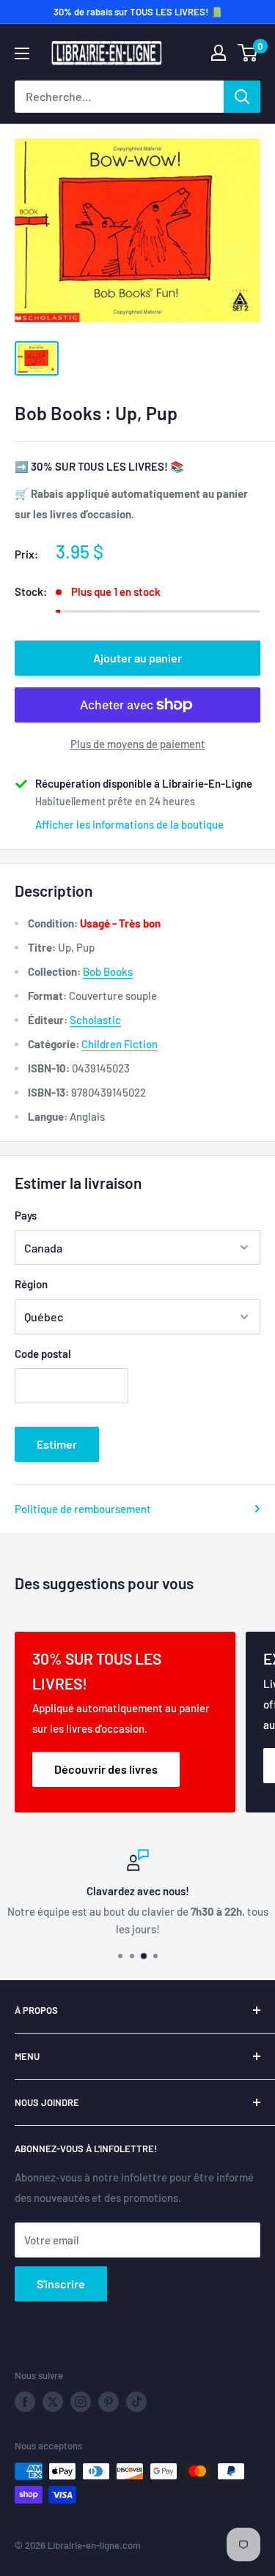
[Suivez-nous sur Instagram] (81, 2402)
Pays (26, 1215)
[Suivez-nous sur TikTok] (136, 2402)
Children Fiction (120, 1044)
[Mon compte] (219, 53)
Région (31, 1284)
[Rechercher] (242, 97)
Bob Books (108, 971)
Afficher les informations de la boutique (129, 824)
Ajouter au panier (137, 658)
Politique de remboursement (83, 1509)
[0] (248, 53)
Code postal (43, 1354)
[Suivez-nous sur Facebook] (25, 2402)
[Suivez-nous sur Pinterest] (109, 2402)
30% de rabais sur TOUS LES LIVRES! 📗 (138, 12)
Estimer (57, 1444)
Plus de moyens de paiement (138, 744)
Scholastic (95, 1020)
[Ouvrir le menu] (22, 53)
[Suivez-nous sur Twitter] (53, 2402)
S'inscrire (61, 2284)
